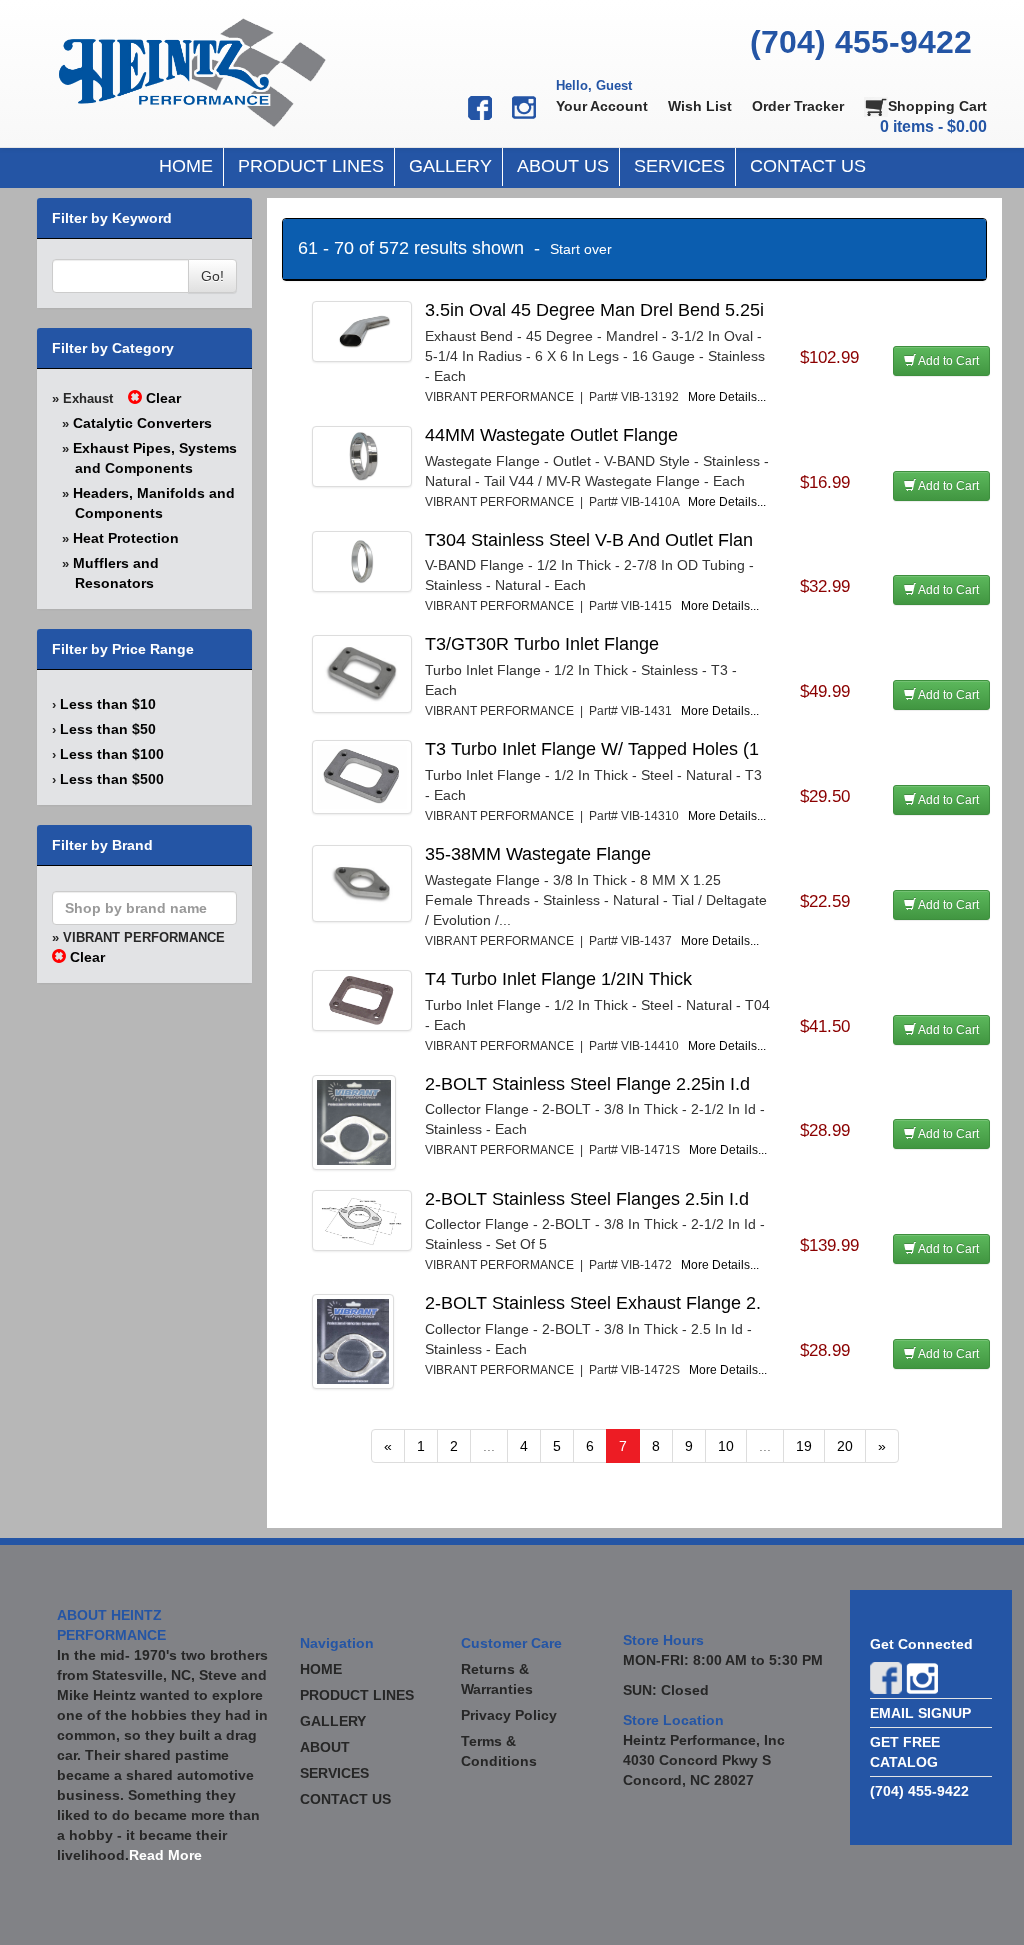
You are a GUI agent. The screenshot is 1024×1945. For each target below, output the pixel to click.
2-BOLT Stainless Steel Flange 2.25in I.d (587, 1084)
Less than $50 (108, 729)
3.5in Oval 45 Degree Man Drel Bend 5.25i (594, 310)
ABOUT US (563, 166)
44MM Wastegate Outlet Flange (551, 435)
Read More (165, 1855)
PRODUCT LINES (311, 166)
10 (726, 1446)
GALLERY (450, 166)
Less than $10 (108, 704)
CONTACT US (808, 166)
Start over (581, 249)
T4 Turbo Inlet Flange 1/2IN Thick (558, 979)
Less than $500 (112, 779)
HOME (186, 166)
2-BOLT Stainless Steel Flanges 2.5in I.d (587, 1199)
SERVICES (679, 166)
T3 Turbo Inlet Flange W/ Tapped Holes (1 (592, 749)
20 (845, 1446)
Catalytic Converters (142, 423)
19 (804, 1446)
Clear (161, 398)
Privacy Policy (509, 1715)
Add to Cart (947, 361)
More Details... (727, 397)
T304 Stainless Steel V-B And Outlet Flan (589, 540)
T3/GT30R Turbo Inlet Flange (542, 644)
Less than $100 (112, 754)
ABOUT (325, 1747)
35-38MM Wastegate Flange (538, 854)
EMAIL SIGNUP (920, 1713)
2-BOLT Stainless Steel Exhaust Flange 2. (593, 1303)
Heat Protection (126, 538)
